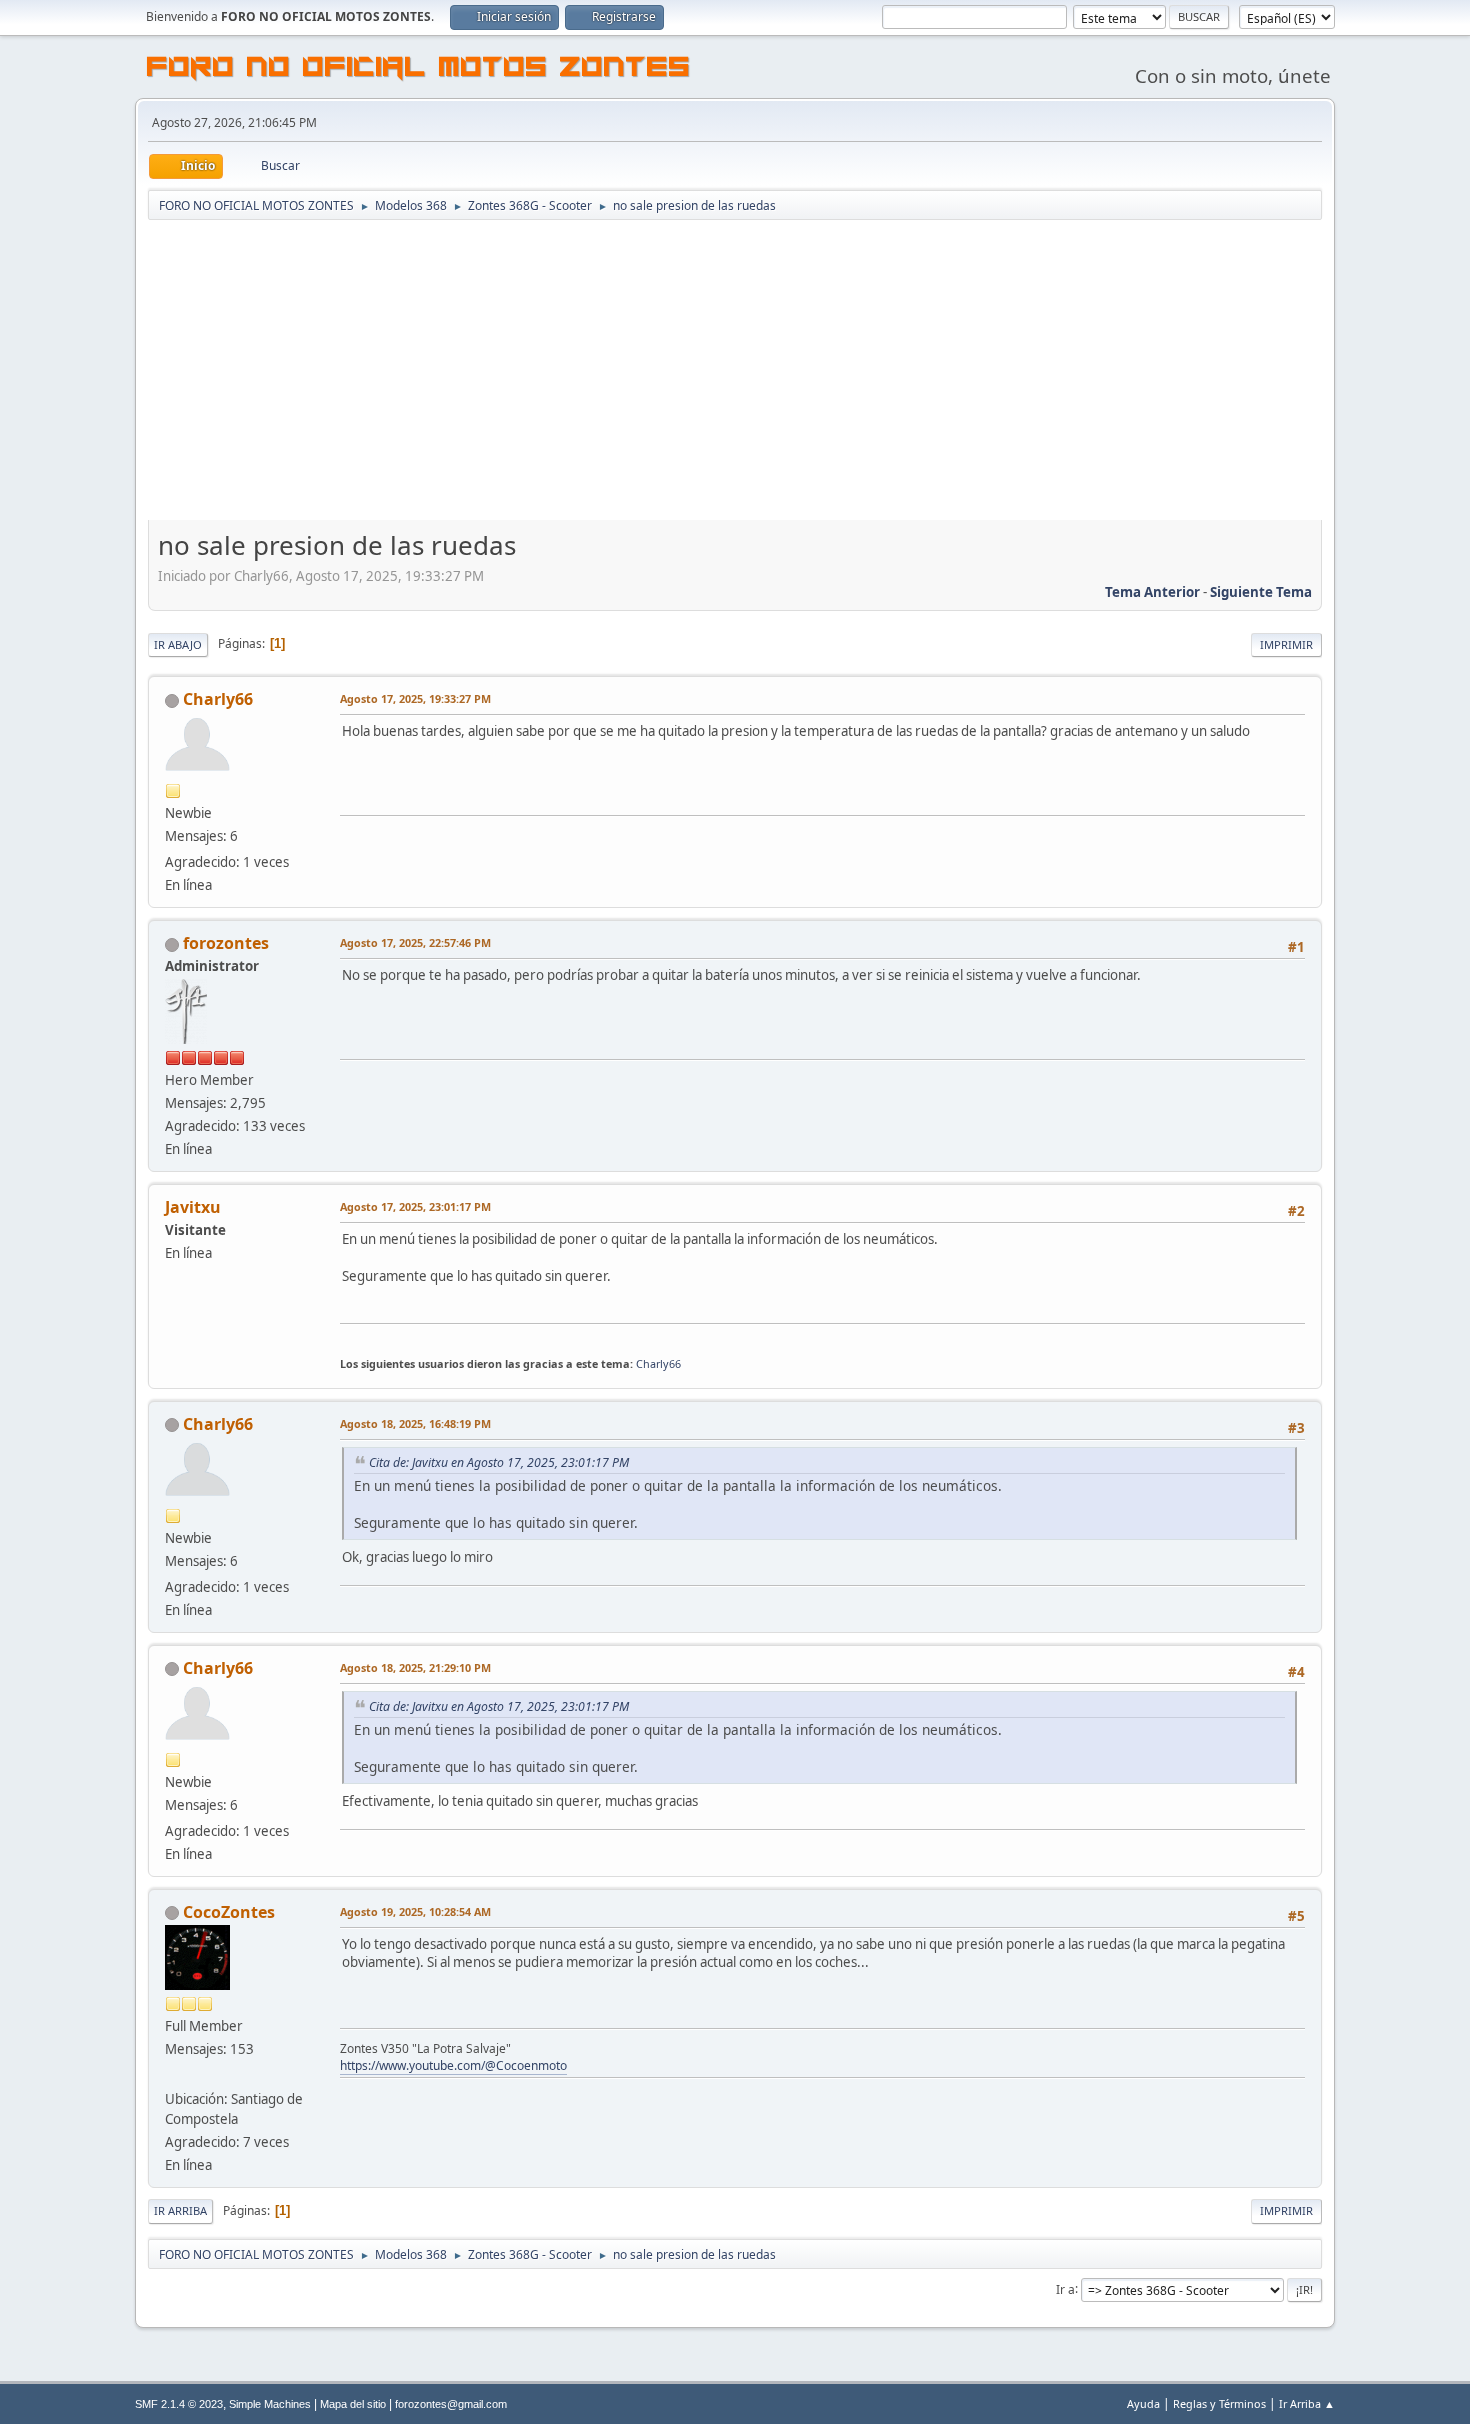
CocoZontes (229, 1912)
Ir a (1065, 2288)
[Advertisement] (735, 372)
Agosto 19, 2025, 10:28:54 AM (415, 1911)
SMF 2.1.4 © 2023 (179, 2404)
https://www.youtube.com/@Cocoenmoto (453, 2065)
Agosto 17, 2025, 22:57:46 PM (415, 942)
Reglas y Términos (1219, 2403)
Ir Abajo (178, 644)
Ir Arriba (180, 2210)
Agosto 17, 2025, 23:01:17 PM (415, 1206)
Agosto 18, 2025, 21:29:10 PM (415, 1667)
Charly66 (218, 699)
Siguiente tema (1261, 592)
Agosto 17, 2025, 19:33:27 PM (415, 698)
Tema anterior (1152, 592)
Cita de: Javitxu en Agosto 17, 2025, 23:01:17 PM (499, 1462)
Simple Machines (270, 2404)
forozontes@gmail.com (451, 2404)
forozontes (226, 943)
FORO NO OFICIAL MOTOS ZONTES (419, 70)
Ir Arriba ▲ (1307, 2403)
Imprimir (1286, 644)
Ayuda (1143, 2403)
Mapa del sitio (353, 2404)
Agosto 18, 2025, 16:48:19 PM (415, 1423)
